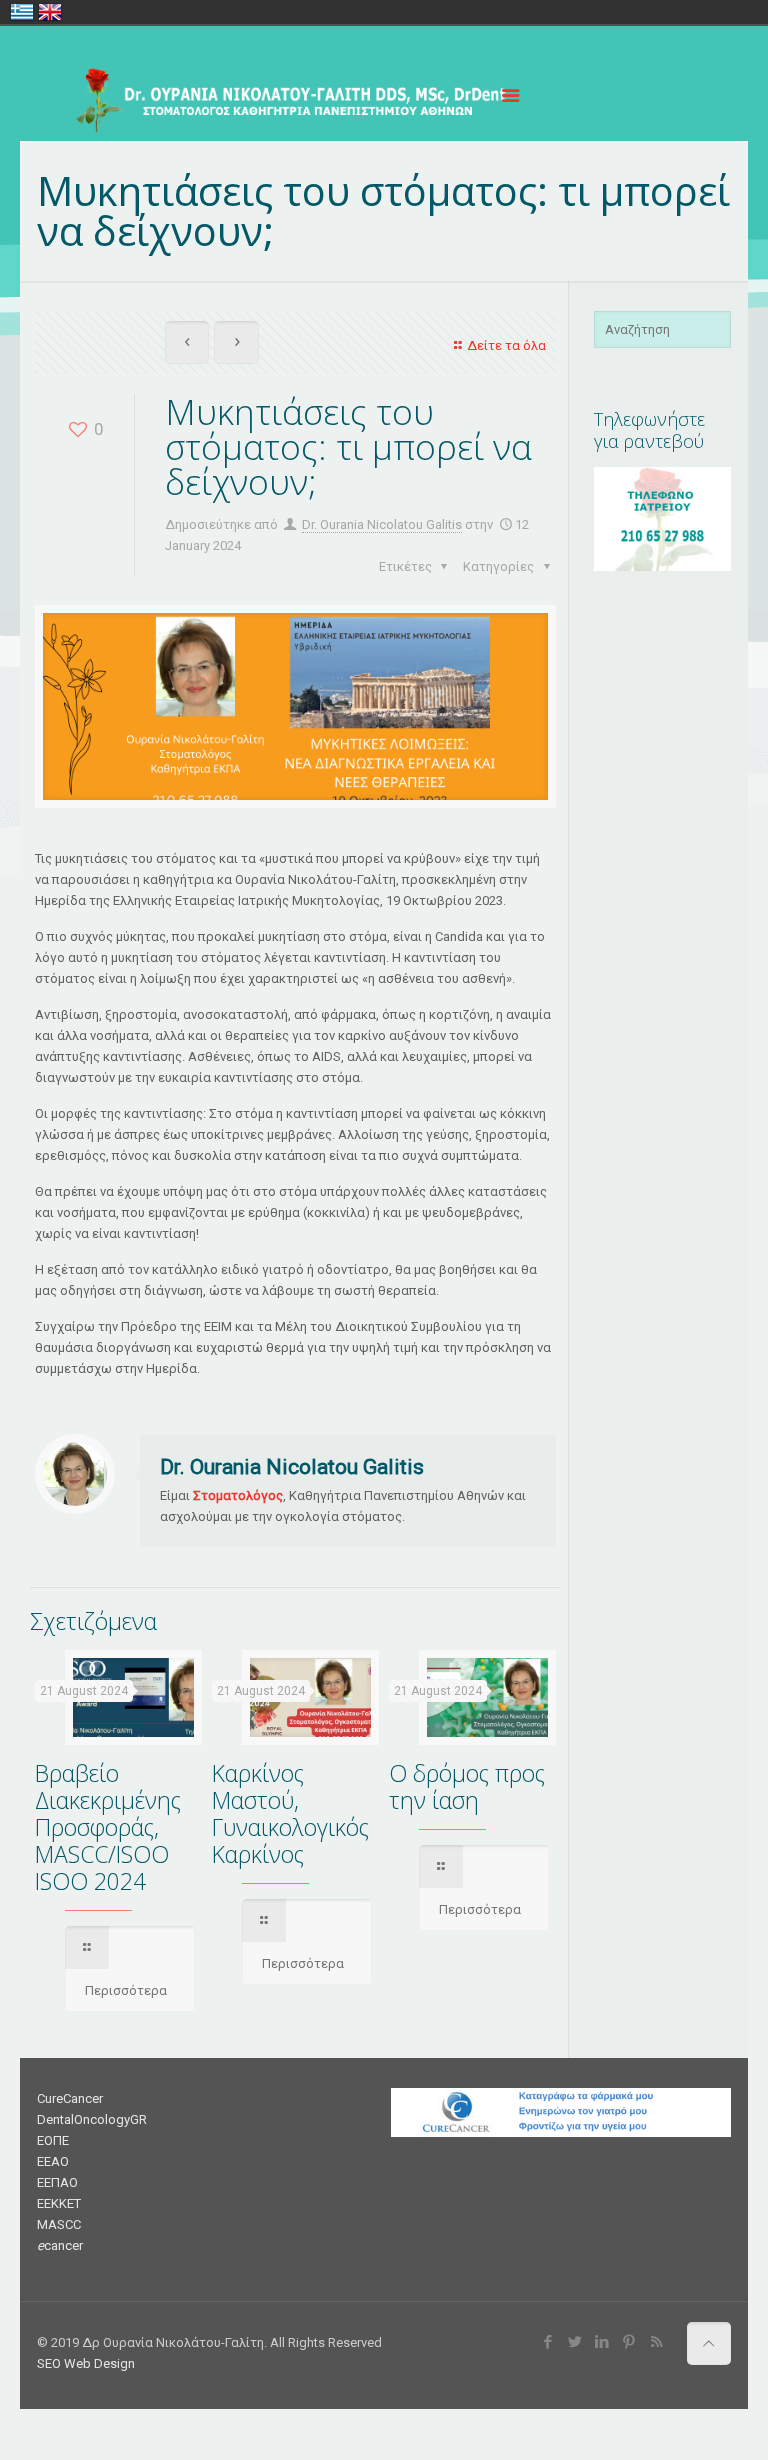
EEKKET (59, 2203)
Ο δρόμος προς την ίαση (467, 1786)
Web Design (99, 2363)
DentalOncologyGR (92, 2119)
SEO (49, 2363)
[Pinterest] (629, 2342)
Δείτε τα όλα (506, 345)
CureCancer (70, 2098)
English (50, 12)
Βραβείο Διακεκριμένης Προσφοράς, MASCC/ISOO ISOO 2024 (108, 1827)
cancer (60, 2245)
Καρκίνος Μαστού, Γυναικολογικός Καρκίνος (290, 1813)
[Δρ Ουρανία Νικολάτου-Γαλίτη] (282, 96)
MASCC (59, 2224)
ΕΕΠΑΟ (57, 2182)
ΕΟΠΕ (53, 2140)
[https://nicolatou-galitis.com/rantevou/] (662, 566)
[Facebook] (548, 2342)
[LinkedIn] (602, 2342)
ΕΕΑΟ (53, 2161)
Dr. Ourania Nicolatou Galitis (382, 524)
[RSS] (656, 2342)
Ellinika (22, 12)
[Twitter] (575, 2342)
